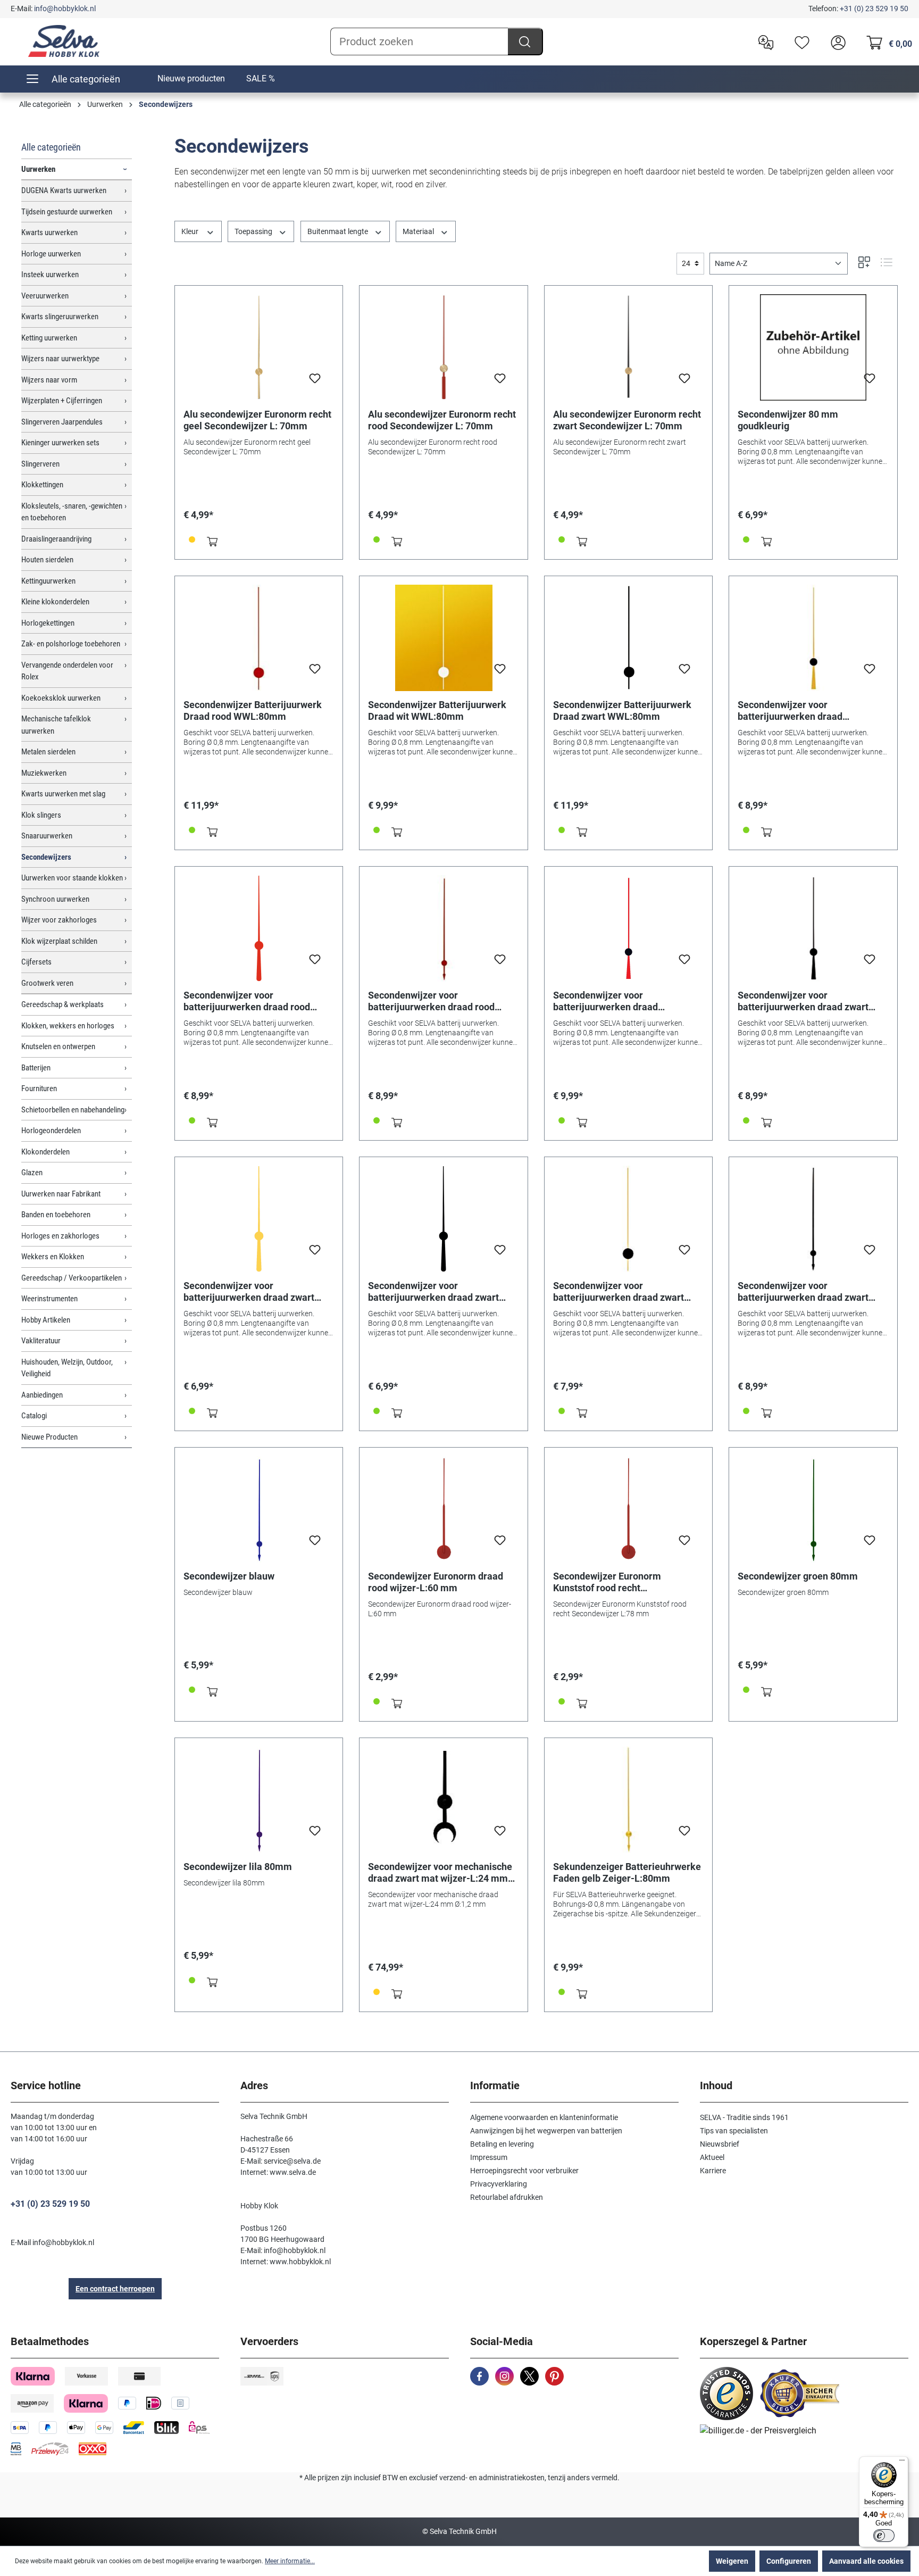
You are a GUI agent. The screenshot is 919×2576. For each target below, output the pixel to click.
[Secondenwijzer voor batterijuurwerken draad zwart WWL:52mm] (259, 1219)
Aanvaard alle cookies (866, 2561)
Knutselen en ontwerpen (58, 1046)
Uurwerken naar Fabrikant (61, 1194)
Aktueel (712, 2157)
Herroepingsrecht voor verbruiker (524, 2171)
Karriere (713, 2171)
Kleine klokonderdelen (55, 602)
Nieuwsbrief (720, 2144)
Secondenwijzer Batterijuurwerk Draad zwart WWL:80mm (622, 711)
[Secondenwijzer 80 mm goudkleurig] (813, 347)
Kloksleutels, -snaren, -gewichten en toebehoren (72, 512)
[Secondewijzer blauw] (259, 1509)
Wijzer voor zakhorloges (59, 920)
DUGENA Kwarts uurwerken (64, 190)
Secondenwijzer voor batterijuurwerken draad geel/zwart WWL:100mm (791, 711)
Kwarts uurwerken (49, 232)
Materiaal (419, 231)
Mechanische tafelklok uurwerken (56, 725)
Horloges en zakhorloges (60, 1236)
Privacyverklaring (499, 2184)
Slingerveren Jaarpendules (62, 422)
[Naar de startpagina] (64, 41)
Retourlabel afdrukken (507, 2197)
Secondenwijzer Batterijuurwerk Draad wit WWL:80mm (437, 711)
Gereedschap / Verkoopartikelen (72, 1278)
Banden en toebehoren (56, 1215)
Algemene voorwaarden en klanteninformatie (544, 2117)
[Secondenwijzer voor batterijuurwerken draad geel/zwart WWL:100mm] (813, 638)
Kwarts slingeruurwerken (60, 317)
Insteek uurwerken (50, 275)
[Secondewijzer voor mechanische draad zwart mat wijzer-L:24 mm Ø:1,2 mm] (444, 1800)
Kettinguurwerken (48, 581)
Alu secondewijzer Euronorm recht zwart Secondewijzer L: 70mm (627, 420)
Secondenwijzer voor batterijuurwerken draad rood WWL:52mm (247, 1001)
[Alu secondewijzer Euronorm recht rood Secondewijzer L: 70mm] (444, 347)
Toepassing (254, 231)
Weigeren (732, 2561)
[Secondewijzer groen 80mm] (813, 1509)
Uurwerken (38, 169)
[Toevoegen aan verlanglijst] (315, 381)
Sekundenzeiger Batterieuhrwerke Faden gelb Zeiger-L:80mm (627, 1872)
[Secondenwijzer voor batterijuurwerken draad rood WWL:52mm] (259, 928)
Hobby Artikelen (46, 1320)
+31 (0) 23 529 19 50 (874, 9)
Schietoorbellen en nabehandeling (73, 1110)
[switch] (884, 2536)
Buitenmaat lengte (339, 231)
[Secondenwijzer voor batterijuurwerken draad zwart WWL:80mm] (629, 1219)
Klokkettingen (42, 485)
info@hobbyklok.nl (65, 9)
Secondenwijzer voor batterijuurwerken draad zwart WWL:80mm (619, 1292)
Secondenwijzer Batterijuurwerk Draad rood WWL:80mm (253, 711)
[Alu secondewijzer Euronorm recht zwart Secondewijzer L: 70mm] (629, 347)
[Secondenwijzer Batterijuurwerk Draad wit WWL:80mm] (444, 638)
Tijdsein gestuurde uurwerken (67, 212)
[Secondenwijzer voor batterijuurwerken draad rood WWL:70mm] (444, 928)
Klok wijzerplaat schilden (59, 941)
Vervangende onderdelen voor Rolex (67, 671)
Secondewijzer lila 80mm (238, 1867)
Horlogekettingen (48, 623)
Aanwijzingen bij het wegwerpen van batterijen (546, 2131)
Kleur (191, 231)
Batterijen (36, 1068)
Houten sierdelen (47, 560)
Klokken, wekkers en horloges (68, 1026)
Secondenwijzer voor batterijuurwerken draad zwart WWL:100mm (803, 1001)
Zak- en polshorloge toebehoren (71, 644)
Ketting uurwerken (49, 338)
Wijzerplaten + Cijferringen (62, 401)
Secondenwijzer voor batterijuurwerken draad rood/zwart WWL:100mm (607, 1001)
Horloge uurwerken (51, 254)
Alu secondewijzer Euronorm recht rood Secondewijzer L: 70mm (442, 420)
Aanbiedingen (42, 1395)
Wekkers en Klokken (53, 1257)
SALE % (261, 78)
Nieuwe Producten (49, 1437)
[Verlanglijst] (799, 41)
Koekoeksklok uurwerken (61, 698)
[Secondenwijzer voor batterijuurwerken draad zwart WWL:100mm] (813, 928)
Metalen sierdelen (48, 752)
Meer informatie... (290, 2561)
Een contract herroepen (115, 2289)
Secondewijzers (46, 857)
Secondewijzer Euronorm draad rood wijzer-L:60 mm (436, 1582)
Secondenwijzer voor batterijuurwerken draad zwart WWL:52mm (249, 1292)
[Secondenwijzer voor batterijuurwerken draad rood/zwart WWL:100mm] (629, 928)
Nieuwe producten (191, 78)
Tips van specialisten (734, 2131)
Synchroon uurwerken (55, 899)
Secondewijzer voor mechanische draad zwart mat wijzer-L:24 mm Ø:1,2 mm (440, 1873)
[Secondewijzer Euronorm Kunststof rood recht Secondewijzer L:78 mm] (629, 1509)
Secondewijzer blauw (229, 1576)
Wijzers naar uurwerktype (60, 359)
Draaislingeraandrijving (56, 539)
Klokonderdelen (45, 1152)
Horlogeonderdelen (51, 1131)
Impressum (489, 2157)
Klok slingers (41, 815)
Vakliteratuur (41, 1341)
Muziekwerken (44, 773)
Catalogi (34, 1416)
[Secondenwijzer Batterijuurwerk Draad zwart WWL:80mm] (629, 638)
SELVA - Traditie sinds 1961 (744, 2117)
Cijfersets (36, 962)
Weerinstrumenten (49, 1299)
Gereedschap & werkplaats (62, 1004)
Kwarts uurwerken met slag (63, 794)
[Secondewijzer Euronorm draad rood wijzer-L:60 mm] (444, 1509)
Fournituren (39, 1088)
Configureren (789, 2561)
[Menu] (902, 2463)
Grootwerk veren (47, 983)
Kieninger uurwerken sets (60, 443)
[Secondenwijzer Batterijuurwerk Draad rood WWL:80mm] (259, 638)
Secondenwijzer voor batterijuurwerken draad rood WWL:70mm (431, 1001)
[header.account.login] (836, 41)
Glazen (32, 1173)
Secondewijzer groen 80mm (798, 1576)
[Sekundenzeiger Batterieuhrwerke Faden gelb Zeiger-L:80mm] (629, 1800)
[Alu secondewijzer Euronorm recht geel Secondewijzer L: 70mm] (259, 347)
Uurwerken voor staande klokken (72, 878)
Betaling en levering (502, 2144)
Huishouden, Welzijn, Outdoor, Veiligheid (67, 1368)
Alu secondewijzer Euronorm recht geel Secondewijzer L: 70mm (257, 420)
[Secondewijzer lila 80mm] (259, 1800)
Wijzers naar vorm (49, 380)
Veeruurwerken (45, 296)
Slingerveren (40, 464)
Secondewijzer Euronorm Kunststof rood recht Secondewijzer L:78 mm (607, 1582)
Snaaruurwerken (47, 836)
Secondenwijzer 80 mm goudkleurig (788, 420)
